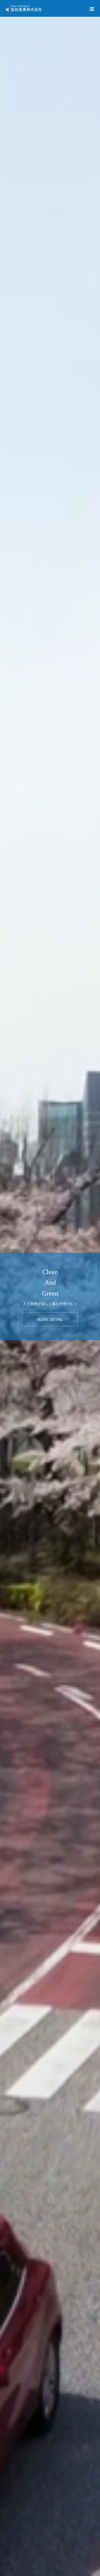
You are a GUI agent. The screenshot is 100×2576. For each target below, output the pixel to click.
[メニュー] (92, 8)
